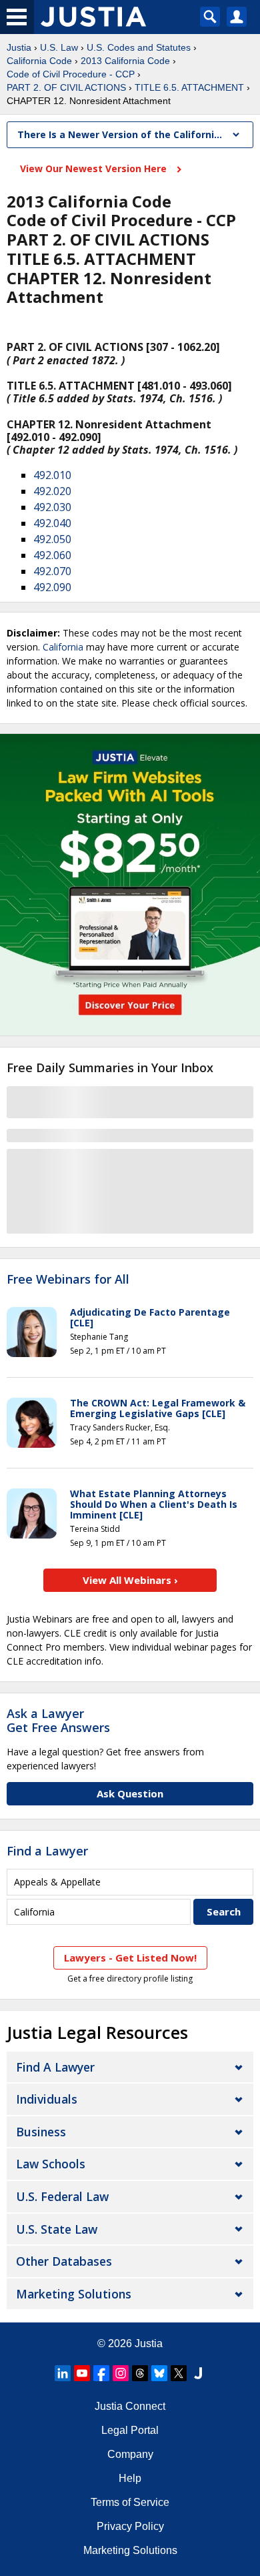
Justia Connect (130, 2406)
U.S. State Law (57, 2229)
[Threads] (140, 2373)
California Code (39, 61)
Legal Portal (130, 2430)
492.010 (52, 475)
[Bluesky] (159, 2373)
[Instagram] (121, 2373)
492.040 (52, 523)
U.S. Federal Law (62, 2196)
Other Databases (64, 2261)
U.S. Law (59, 47)
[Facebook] (101, 2373)
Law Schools (51, 2164)
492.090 (52, 587)
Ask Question (130, 1793)
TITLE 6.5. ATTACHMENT (189, 87)
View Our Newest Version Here (95, 168)
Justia (19, 47)
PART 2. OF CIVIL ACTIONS (66, 87)
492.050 (52, 539)
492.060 (52, 555)
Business (41, 2132)
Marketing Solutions (74, 2294)
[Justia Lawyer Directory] (198, 2373)
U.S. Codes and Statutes (139, 47)
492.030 (52, 507)
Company (130, 2454)
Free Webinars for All (68, 1280)
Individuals (47, 2099)
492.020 (52, 491)
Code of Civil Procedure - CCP (71, 74)
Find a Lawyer (47, 1851)
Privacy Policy (130, 2526)
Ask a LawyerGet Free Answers (58, 1721)
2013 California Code (125, 61)
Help (130, 2478)
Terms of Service (130, 2502)
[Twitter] (179, 2373)
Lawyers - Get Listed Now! (130, 1958)
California (63, 647)
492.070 (52, 571)
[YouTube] (82, 2373)
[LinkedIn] (63, 2373)
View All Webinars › (130, 1580)
